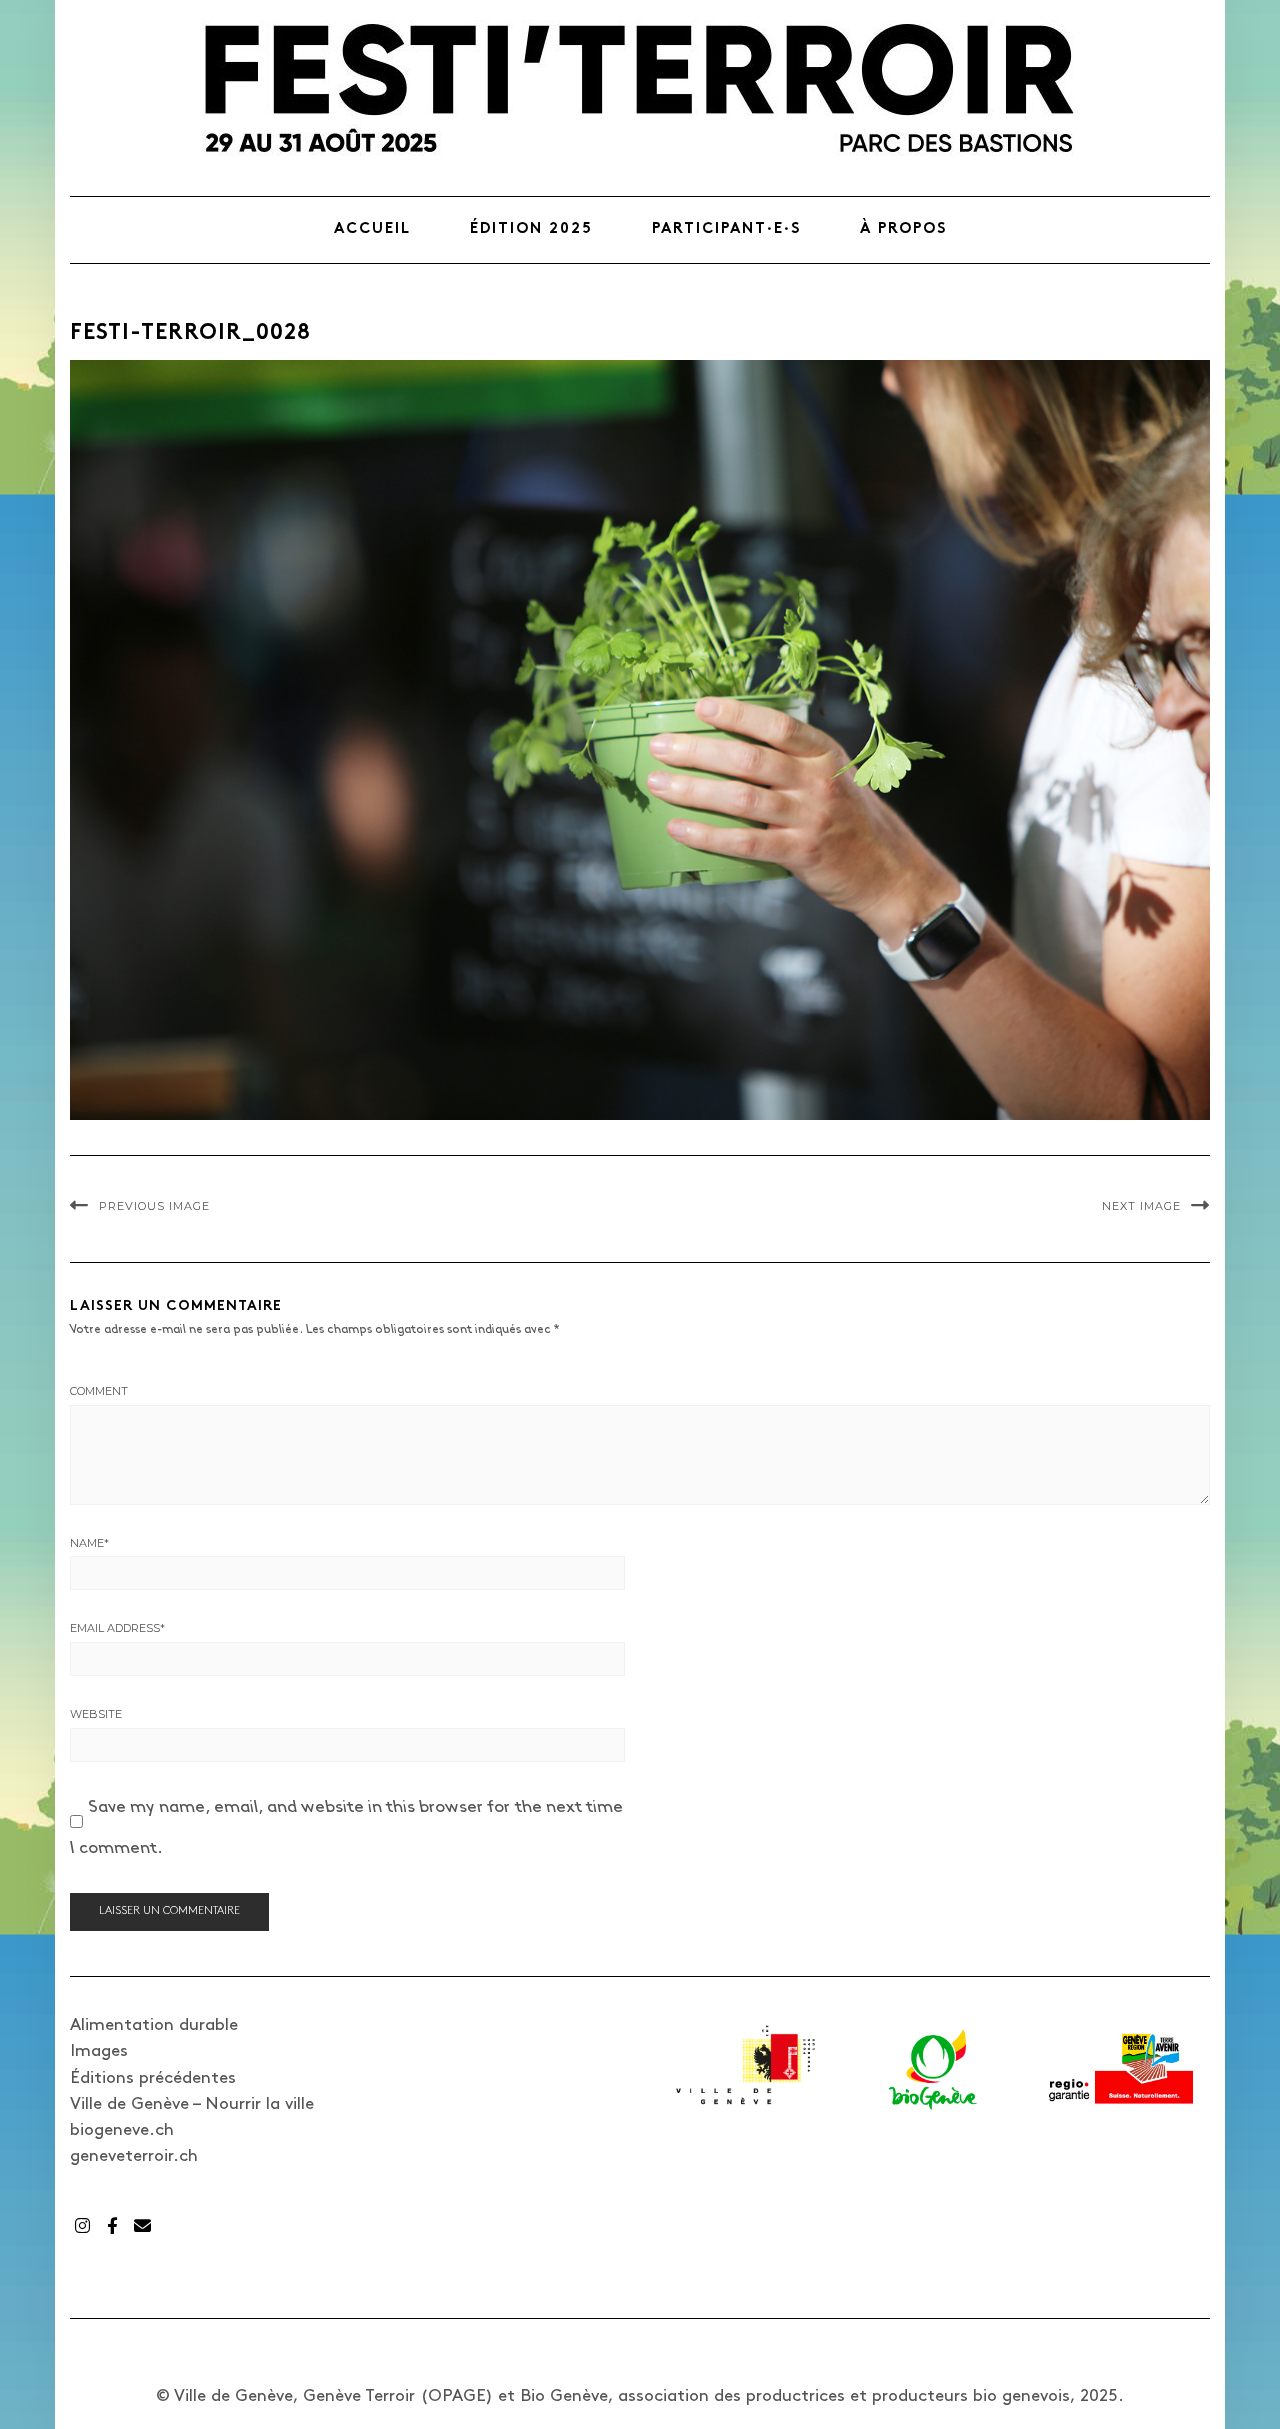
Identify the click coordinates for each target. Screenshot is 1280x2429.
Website (96, 1714)
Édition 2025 (531, 229)
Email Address (117, 1628)
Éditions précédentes (153, 2078)
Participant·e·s (726, 229)
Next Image (1141, 1206)
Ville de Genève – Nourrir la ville (192, 2104)
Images (99, 2051)
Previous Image (154, 1206)
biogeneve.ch (122, 2130)
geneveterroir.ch (134, 2156)
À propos (903, 229)
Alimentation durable (154, 2025)
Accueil (372, 229)
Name (89, 1543)
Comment (99, 1391)
